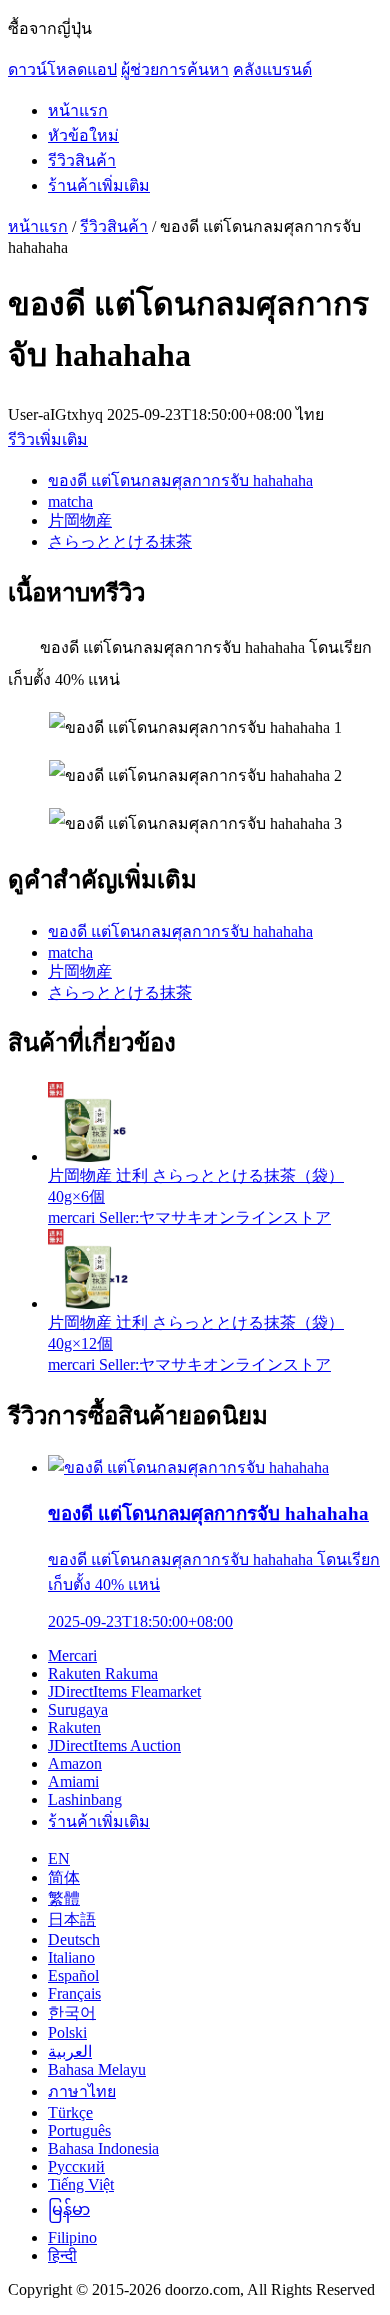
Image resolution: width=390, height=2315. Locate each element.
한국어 (72, 2012)
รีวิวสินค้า (82, 160)
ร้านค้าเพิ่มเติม (99, 185)
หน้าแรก (78, 110)
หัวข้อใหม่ (83, 135)
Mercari (72, 1655)
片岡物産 (80, 520)
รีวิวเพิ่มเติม (48, 439)
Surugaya (78, 1709)
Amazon (75, 1763)
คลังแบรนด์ (272, 69)
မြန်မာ (69, 2209)
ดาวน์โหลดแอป (62, 69)
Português (79, 2130)
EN (59, 1858)
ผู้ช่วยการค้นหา (175, 69)
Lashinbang (85, 1799)
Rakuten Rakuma (103, 1673)
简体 (64, 1877)
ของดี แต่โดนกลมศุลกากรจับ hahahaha (180, 480)
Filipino (72, 2237)
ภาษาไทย (82, 2091)
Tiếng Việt (81, 2184)
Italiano (71, 1957)
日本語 (72, 1919)
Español (73, 1975)
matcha (70, 501)
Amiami (73, 1781)
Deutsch (74, 1939)
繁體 (64, 1898)
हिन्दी (62, 2255)
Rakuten (74, 1727)
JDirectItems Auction (114, 1745)
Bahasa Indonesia (103, 2148)
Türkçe (70, 2112)
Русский (76, 2166)
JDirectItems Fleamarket (124, 1691)
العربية (70, 2051)
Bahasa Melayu (97, 2069)
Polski (67, 2032)
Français (74, 1993)
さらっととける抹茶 (120, 541)
